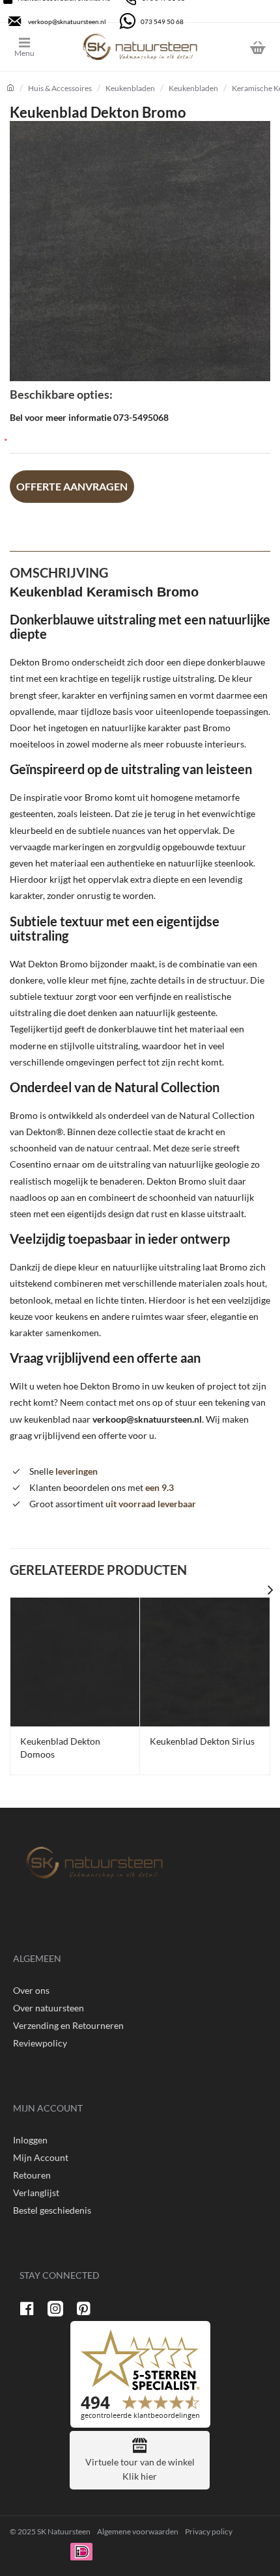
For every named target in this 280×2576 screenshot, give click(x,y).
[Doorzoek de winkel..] (225, 47)
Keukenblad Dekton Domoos (60, 1748)
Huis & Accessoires (60, 88)
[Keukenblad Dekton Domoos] (75, 1662)
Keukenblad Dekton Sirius (202, 1741)
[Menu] (34, 47)
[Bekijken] (257, 47)
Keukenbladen (130, 88)
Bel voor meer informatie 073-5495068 (89, 417)
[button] (72, 487)
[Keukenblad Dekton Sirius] (204, 1662)
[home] (10, 88)
